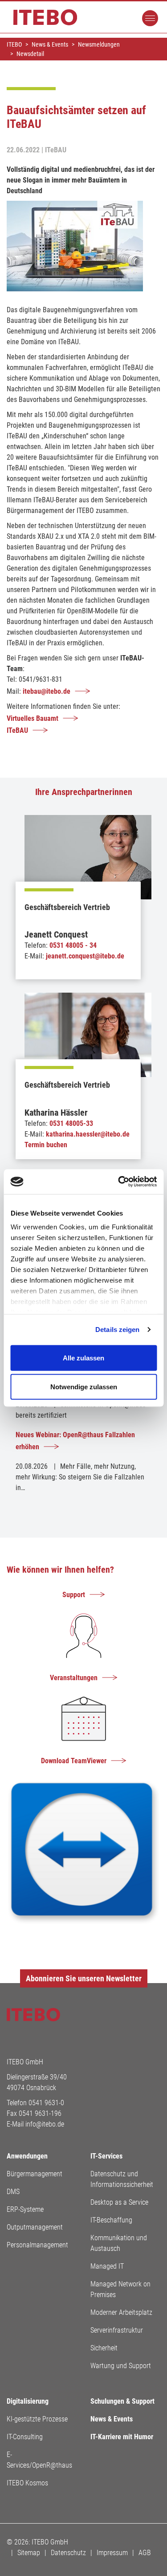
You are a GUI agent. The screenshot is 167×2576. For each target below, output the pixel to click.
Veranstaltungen (74, 1678)
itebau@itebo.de (47, 691)
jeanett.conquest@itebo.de (85, 956)
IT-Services (106, 2156)
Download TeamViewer (74, 1761)
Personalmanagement (37, 2245)
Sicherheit (104, 2348)
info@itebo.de (45, 2124)
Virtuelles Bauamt (33, 718)
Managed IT (107, 2266)
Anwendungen (27, 2156)
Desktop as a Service (119, 2202)
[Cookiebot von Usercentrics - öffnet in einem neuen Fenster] (119, 1182)
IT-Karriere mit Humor (122, 2437)
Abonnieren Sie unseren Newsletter (84, 1978)
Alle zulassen (83, 1358)
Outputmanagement (35, 2227)
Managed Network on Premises (120, 2289)
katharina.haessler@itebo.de (88, 1134)
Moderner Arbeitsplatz (121, 2312)
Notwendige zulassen (84, 1387)
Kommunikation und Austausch (119, 2243)
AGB (145, 2553)
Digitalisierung (28, 2401)
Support (74, 1595)
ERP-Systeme (25, 2209)
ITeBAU (17, 730)
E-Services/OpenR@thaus (39, 2460)
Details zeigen (117, 1330)
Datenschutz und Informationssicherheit (122, 2179)
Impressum (112, 2553)
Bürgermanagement (35, 2174)
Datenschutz (68, 2553)
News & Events (112, 2419)
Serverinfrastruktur (117, 2330)
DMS (13, 2192)
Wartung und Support (121, 2366)
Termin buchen (46, 1145)
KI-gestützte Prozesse (37, 2419)
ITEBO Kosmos (27, 2483)
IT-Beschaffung (111, 2220)
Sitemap (29, 2553)
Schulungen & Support (122, 2401)
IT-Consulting (25, 2437)
